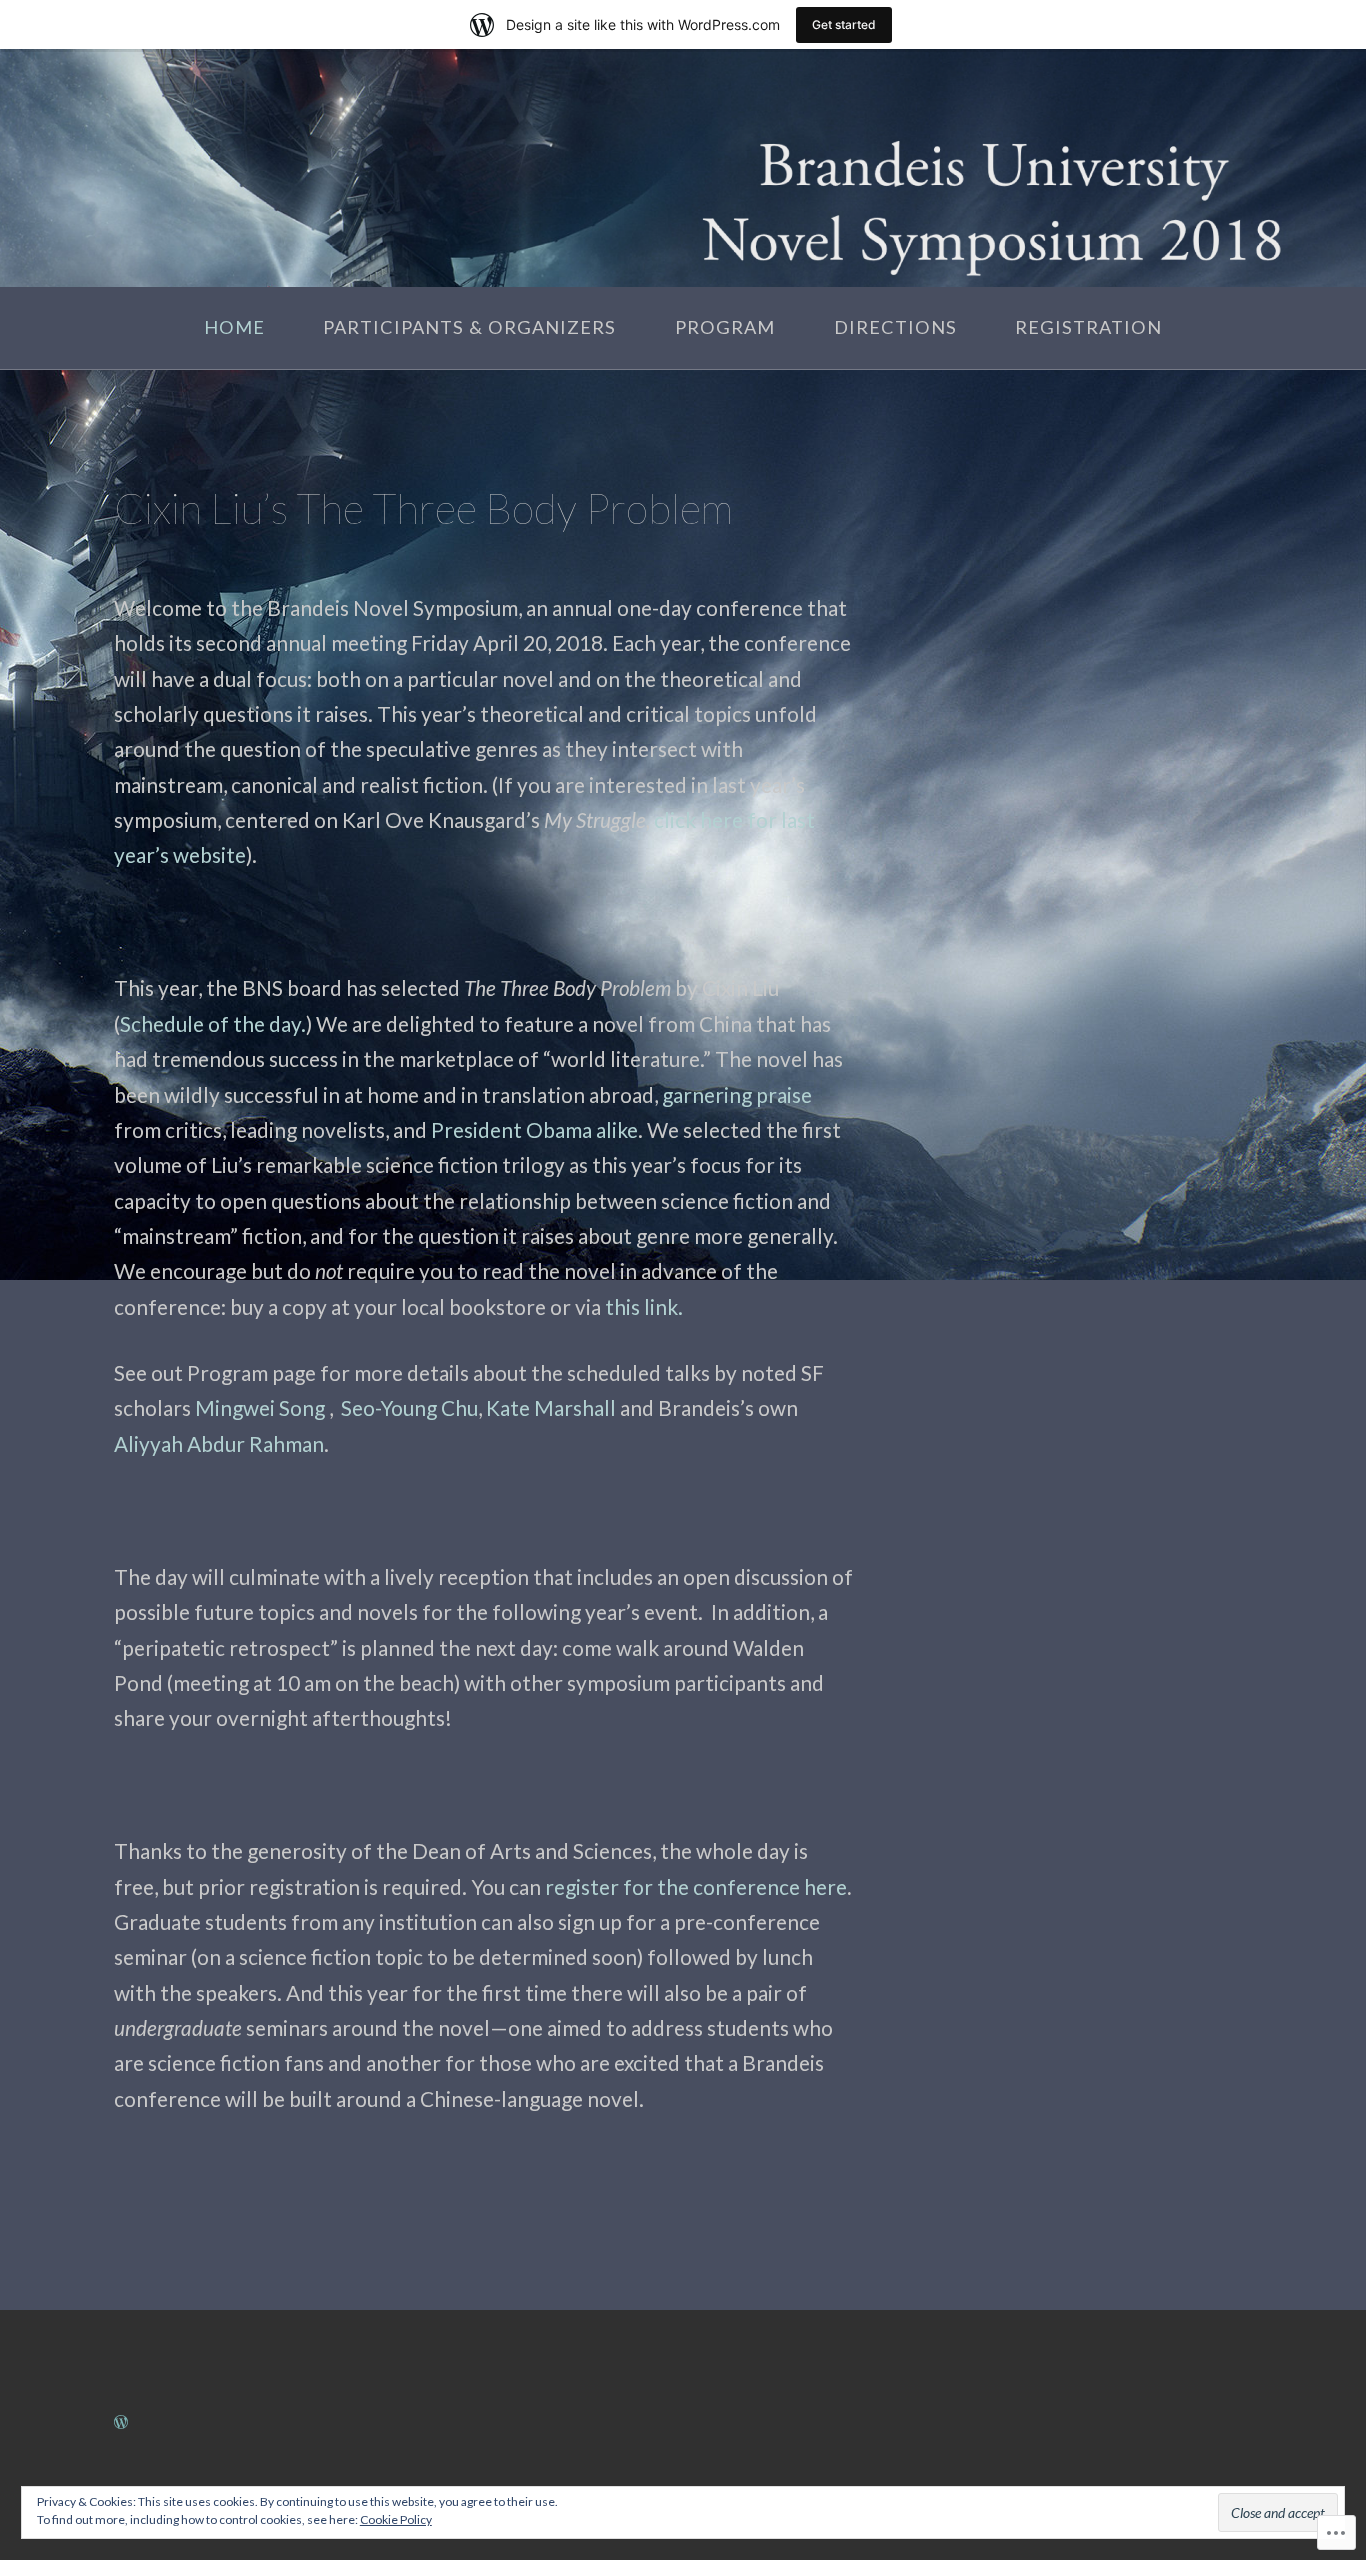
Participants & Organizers (469, 327)
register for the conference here (694, 1886)
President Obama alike (534, 1129)
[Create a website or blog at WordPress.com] (121, 2419)
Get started (844, 24)
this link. (644, 1306)
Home (234, 327)
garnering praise (737, 1094)
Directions (895, 327)
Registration (1088, 327)
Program (725, 327)
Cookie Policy (396, 2519)
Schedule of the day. (213, 1023)
